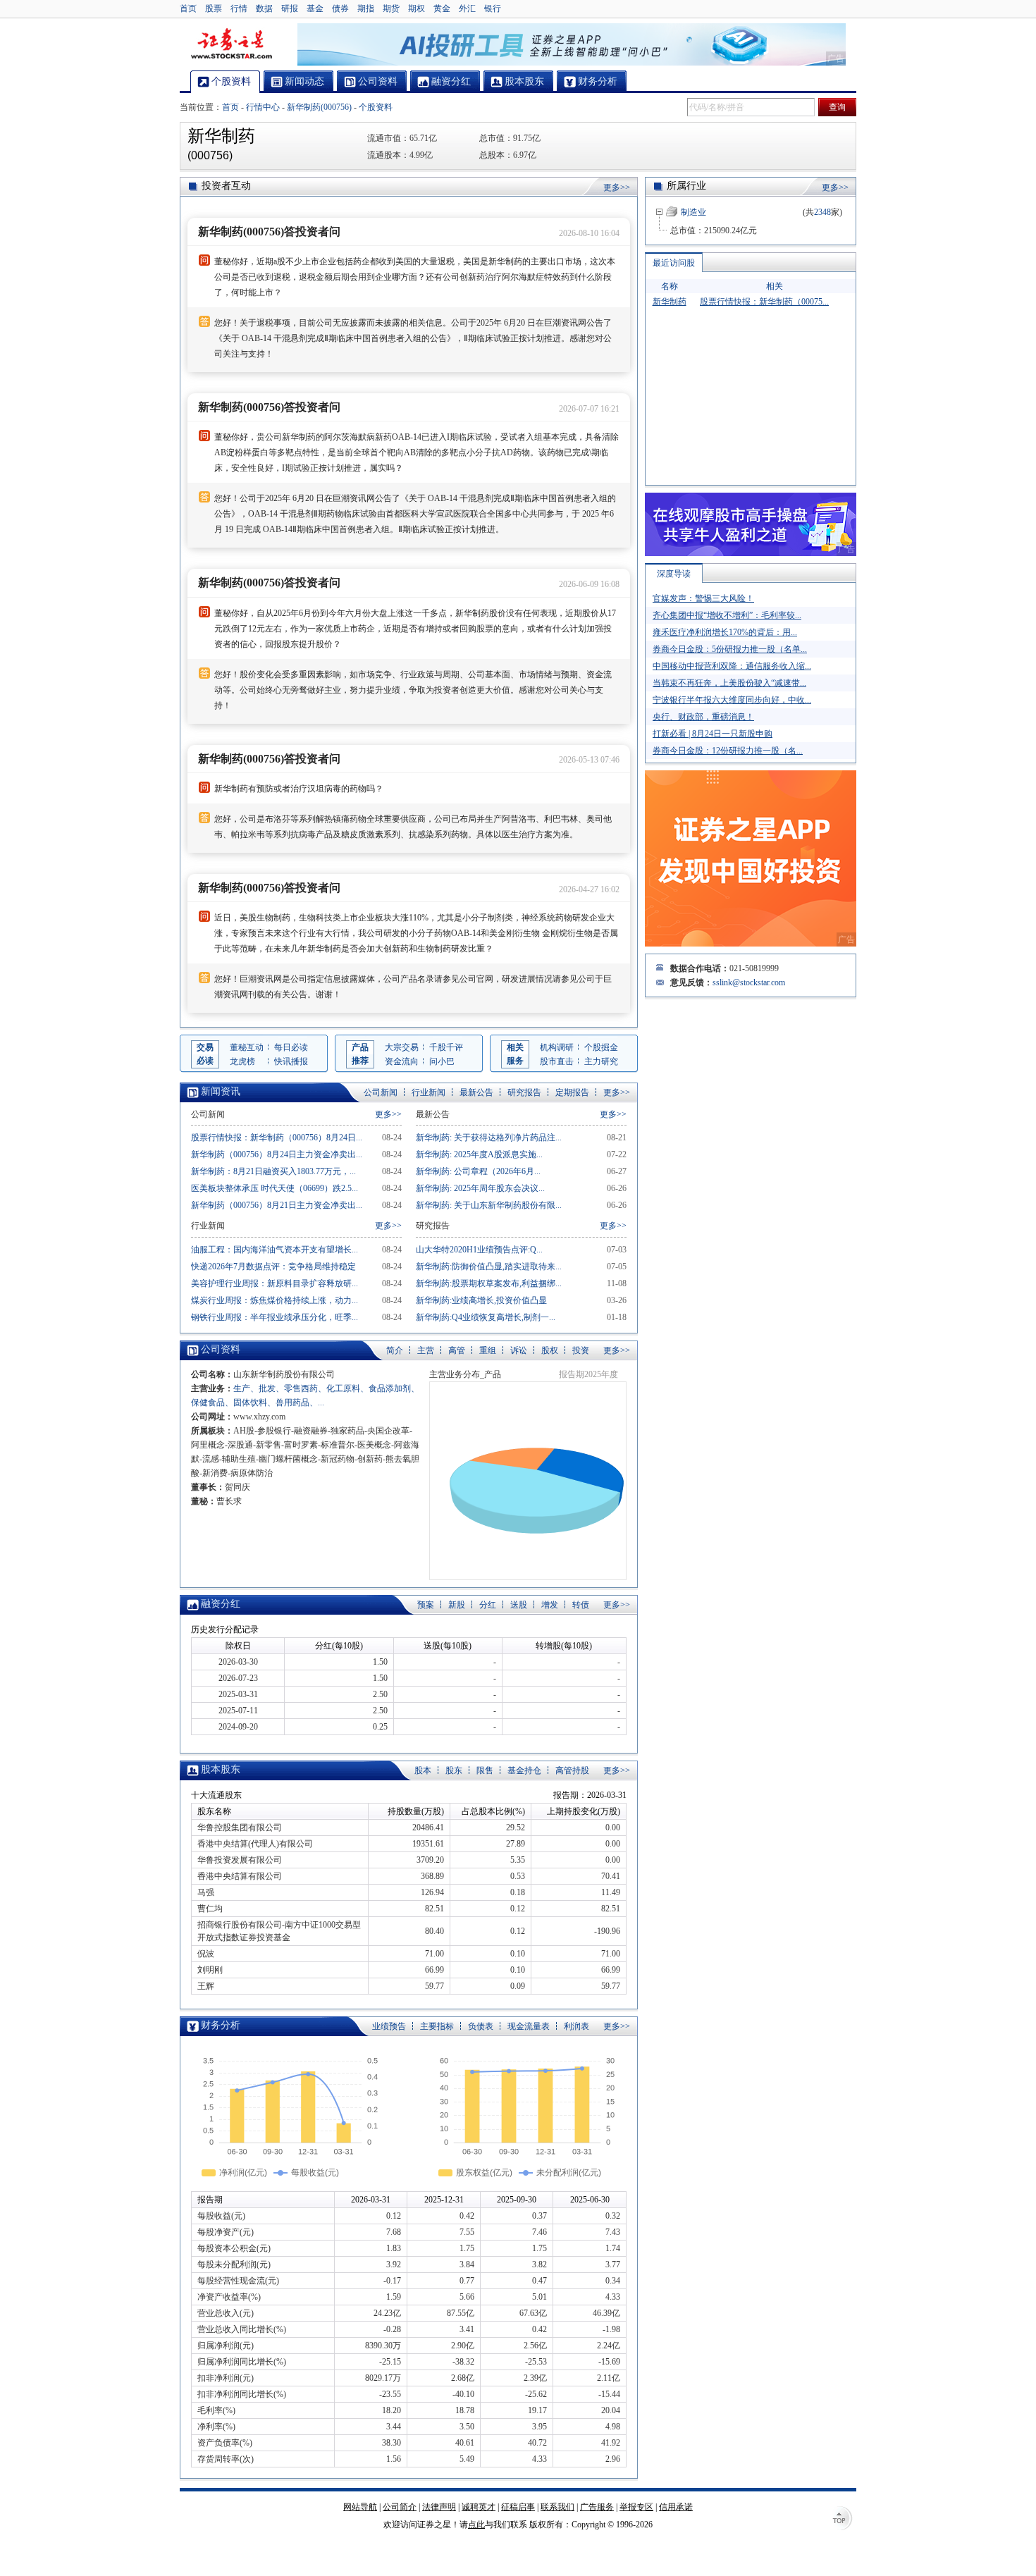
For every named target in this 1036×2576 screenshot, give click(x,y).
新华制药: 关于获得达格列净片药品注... (489, 1138)
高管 (457, 1350)
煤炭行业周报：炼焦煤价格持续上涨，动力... (275, 1300)
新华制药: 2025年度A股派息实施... (479, 1154)
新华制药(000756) (319, 107)
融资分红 (221, 1604)
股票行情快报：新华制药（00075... (764, 302)
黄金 (442, 8)
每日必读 (291, 1047)
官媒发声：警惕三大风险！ (703, 598)
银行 (493, 8)
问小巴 (442, 1061)
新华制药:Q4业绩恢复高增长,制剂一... (486, 1317)
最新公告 (476, 1092)
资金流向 (402, 1061)
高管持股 (572, 1770)
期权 (417, 8)
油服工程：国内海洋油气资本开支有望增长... (275, 1250)
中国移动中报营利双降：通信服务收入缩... (732, 666)
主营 (426, 1350)
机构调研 (557, 1047)
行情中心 (263, 107)
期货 (391, 8)
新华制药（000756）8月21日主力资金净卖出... (277, 1205)
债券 (340, 8)
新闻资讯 (221, 1091)
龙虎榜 (242, 1061)
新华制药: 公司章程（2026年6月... (478, 1171)
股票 (214, 8)
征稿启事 (518, 2507)
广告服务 (597, 2507)
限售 (485, 1770)
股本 (423, 1770)
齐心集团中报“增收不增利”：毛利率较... (727, 615)
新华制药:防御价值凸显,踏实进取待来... (489, 1267)
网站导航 (360, 2507)
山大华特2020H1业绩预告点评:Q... (479, 1250)
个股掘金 (601, 1047)
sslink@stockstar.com (749, 982)
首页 (188, 8)
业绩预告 (389, 2026)
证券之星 (231, 44)
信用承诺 (676, 2507)
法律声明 (439, 2507)
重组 (488, 1350)
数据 (264, 8)
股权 (550, 1350)
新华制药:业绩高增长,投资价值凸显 (481, 1300)
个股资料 (376, 107)
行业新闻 (428, 1092)
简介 (395, 1350)
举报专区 (636, 2507)
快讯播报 (291, 1061)
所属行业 (686, 186)
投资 (581, 1350)
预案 (426, 1605)
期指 (366, 8)
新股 (457, 1605)
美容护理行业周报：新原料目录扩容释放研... (275, 1283)
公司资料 (221, 1349)
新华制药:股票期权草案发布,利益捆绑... (489, 1283)
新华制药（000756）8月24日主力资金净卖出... (277, 1154)
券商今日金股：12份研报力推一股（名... (728, 751)
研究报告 (524, 1092)
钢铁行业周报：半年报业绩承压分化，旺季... (275, 1317)
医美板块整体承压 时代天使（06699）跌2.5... (275, 1188)
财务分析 (221, 2025)
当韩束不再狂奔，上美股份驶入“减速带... (729, 683)
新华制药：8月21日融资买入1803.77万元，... (273, 1171)
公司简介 (400, 2507)
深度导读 (674, 574)
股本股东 (221, 1769)
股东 (454, 1770)
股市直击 (557, 1061)
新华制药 (670, 302)
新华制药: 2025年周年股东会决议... (480, 1188)
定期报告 (572, 1092)
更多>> (617, 187)
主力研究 (601, 1061)
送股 (519, 1605)
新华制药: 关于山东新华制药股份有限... (489, 1205)
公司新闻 (381, 1092)
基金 (315, 8)
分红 (488, 1605)
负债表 (481, 2026)
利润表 (576, 2026)
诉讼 (519, 1350)
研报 (290, 8)
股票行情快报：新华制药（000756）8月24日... (277, 1138)
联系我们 (557, 2507)
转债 (581, 1605)
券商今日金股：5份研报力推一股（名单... (730, 649)
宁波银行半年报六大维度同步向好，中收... (732, 700)
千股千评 (446, 1047)
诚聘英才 (479, 2507)
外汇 (467, 8)
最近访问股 (674, 263)
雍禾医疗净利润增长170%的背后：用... (725, 632)
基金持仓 (524, 1770)
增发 (550, 1605)
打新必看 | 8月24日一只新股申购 (713, 734)
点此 (476, 2525)
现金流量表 (529, 2026)
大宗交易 (402, 1047)
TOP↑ (842, 2520)
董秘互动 (247, 1047)
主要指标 (437, 2026)
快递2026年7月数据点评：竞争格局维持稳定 (273, 1267)
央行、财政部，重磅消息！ (703, 717)
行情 (239, 8)
